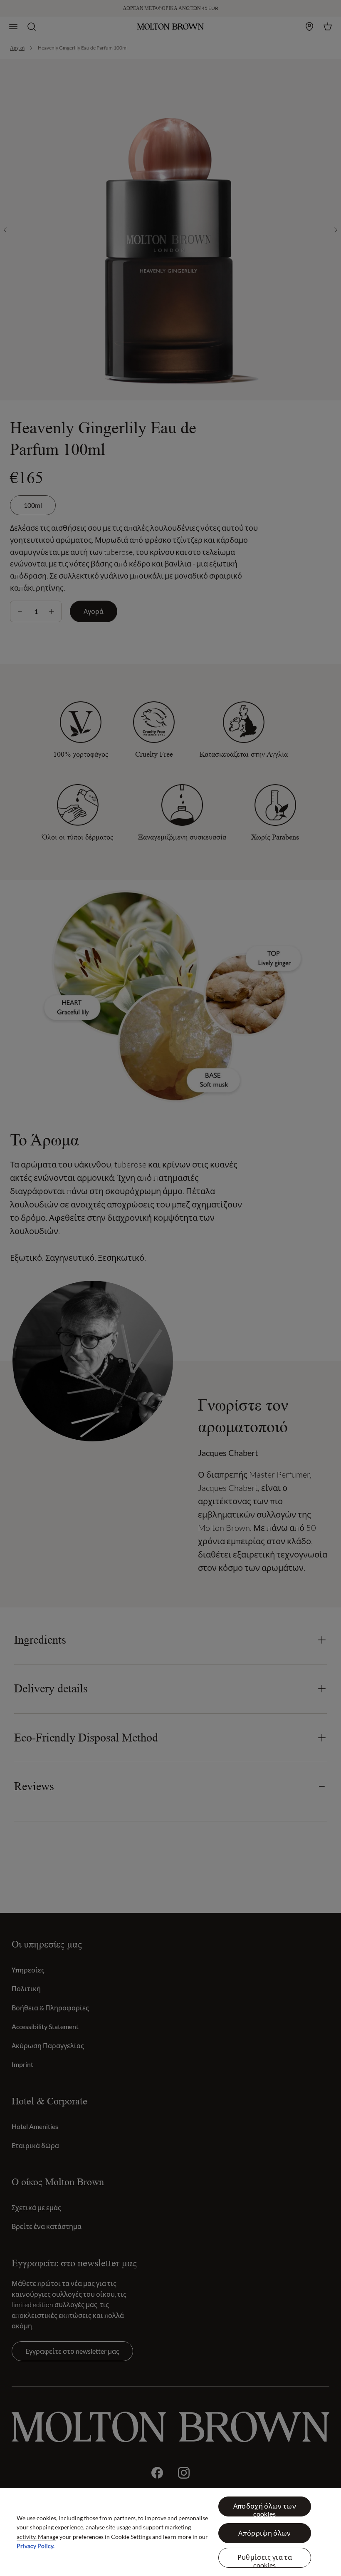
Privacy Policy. (36, 2546)
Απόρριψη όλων (264, 2533)
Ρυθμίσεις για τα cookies (265, 2560)
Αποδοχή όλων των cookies (265, 2509)
